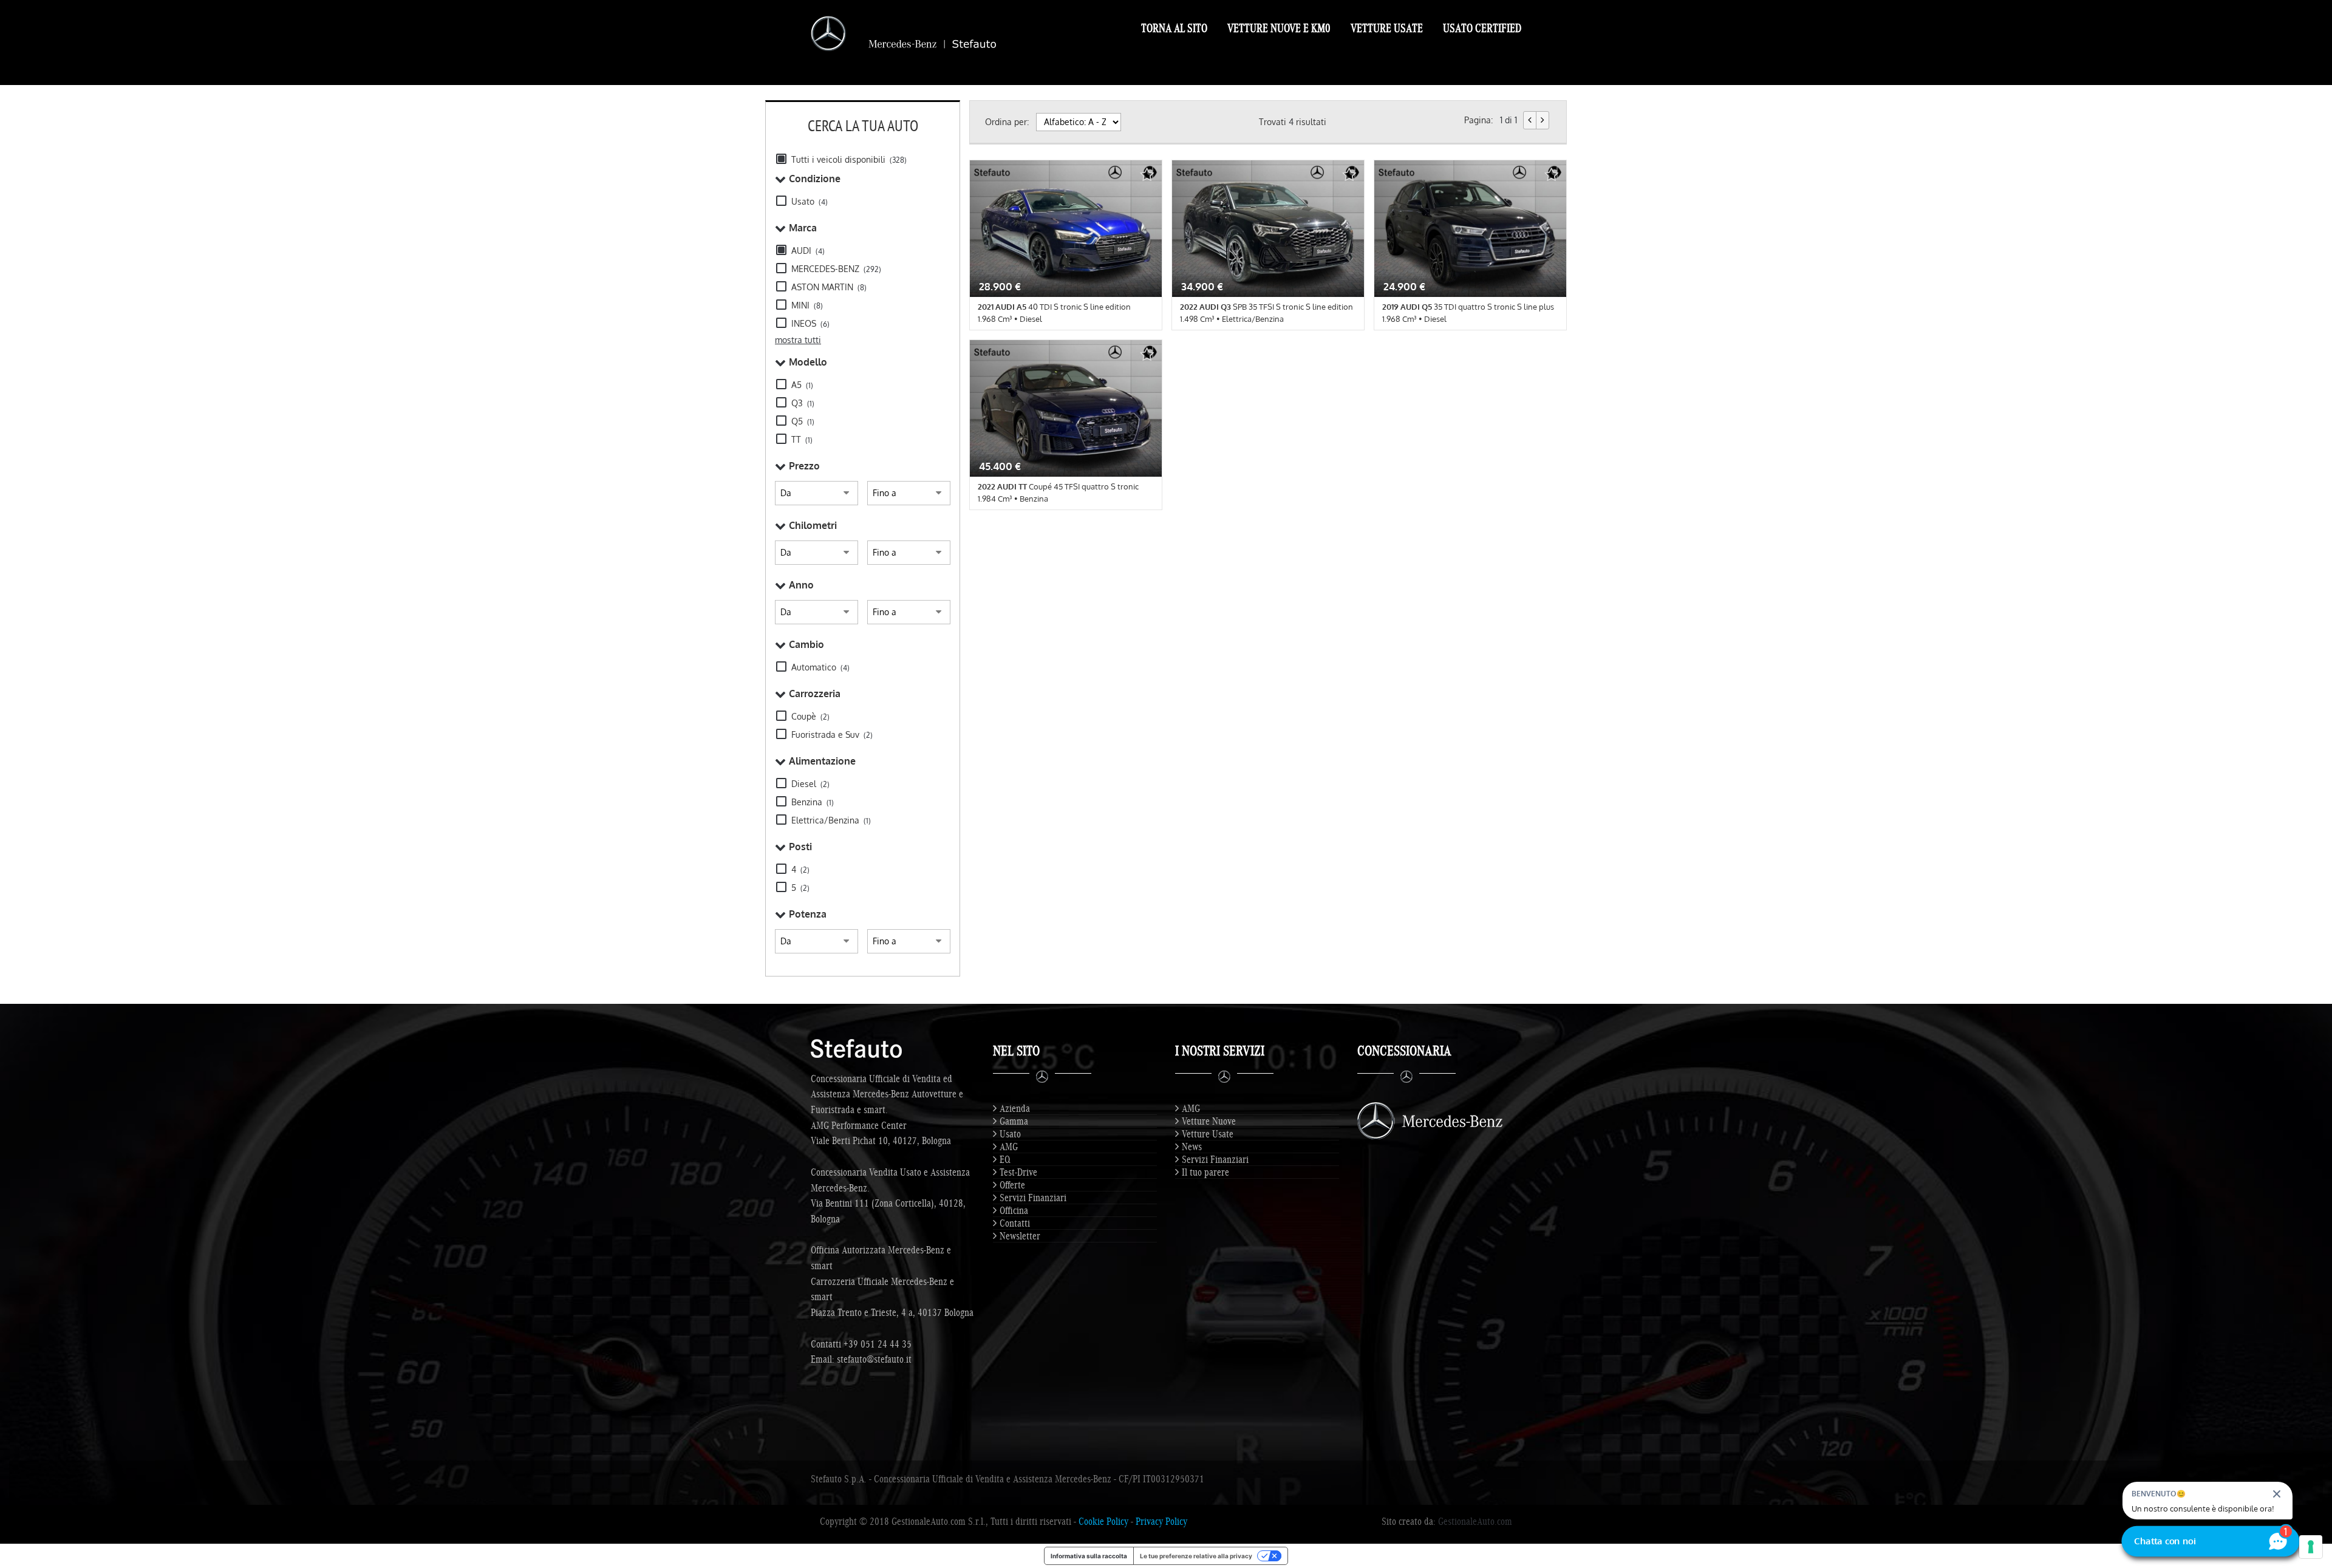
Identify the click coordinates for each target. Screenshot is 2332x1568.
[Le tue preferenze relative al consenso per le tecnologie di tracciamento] (2311, 1547)
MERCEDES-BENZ (836, 269)
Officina (1014, 1210)
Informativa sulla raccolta (1089, 1556)
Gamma (1014, 1121)
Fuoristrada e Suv (832, 735)
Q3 (803, 403)
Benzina (813, 802)
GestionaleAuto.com (1475, 1521)
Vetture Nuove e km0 (1279, 28)
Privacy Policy (1161, 1521)
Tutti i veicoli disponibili (849, 159)
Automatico (820, 667)
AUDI (808, 251)
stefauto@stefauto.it (874, 1359)
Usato (810, 201)
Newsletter (1020, 1236)
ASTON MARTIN (829, 287)
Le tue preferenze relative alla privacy (1196, 1556)
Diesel (810, 784)
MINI (807, 305)
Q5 (803, 421)
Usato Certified (1482, 28)
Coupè (810, 716)
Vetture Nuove (1209, 1121)
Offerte (1012, 1185)
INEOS (810, 323)
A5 (802, 385)
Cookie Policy (1103, 1521)
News (1192, 1147)
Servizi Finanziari (1033, 1198)
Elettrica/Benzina (831, 820)
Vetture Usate (1387, 28)
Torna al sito (1174, 28)
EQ (1005, 1159)
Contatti (1015, 1223)
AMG (1009, 1147)
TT (802, 439)
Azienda (1015, 1108)
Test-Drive (1018, 1172)
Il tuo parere (1205, 1172)
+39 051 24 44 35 (878, 1344)
